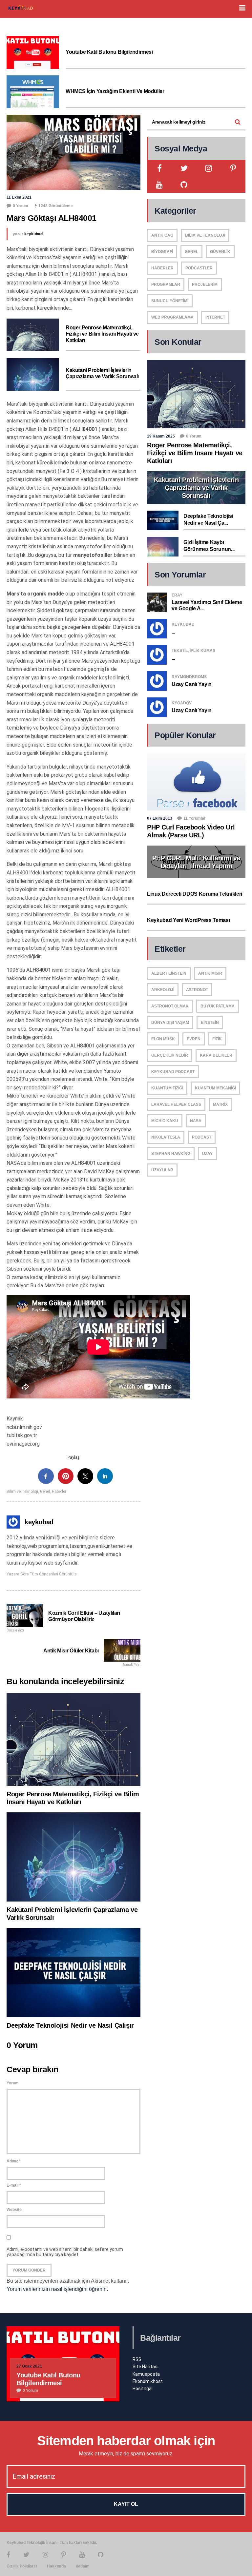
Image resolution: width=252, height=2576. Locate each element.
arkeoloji (163, 990)
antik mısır (210, 973)
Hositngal (143, 2389)
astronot (197, 990)
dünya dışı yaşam (170, 1023)
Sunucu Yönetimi (170, 301)
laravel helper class (176, 1104)
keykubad (33, 234)
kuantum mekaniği (215, 1088)
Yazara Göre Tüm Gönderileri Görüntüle (42, 1574)
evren (194, 1039)
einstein (210, 1023)
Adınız (14, 2161)
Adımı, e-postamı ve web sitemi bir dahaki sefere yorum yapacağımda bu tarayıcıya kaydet (65, 2252)
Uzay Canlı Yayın (192, 684)
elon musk (163, 1039)
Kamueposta (146, 2374)
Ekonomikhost (148, 2381)
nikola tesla (166, 1137)
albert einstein (169, 973)
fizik (217, 1039)
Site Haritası (146, 2367)
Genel (45, 1492)
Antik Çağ (162, 235)
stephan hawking (171, 1154)
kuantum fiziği (167, 1088)
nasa (196, 1121)
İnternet (215, 317)
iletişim (83, 2566)
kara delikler (216, 1055)
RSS (137, 2359)
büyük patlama (218, 1006)
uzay (207, 1154)
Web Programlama (172, 317)
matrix (220, 1104)
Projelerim (205, 284)
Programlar (166, 284)
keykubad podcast (173, 1072)
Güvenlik (220, 252)
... (173, 632)
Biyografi (162, 252)
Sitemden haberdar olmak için (126, 2441)
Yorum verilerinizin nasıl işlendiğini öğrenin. (57, 2289)
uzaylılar (162, 1170)
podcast (202, 1137)
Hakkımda (56, 2566)
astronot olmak (170, 1006)
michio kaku (165, 1121)
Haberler (59, 1492)
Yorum (13, 2083)
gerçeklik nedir (170, 1055)
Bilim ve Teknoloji (22, 1492)
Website (14, 2210)
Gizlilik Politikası (22, 2566)
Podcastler (199, 268)
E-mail (14, 2185)
